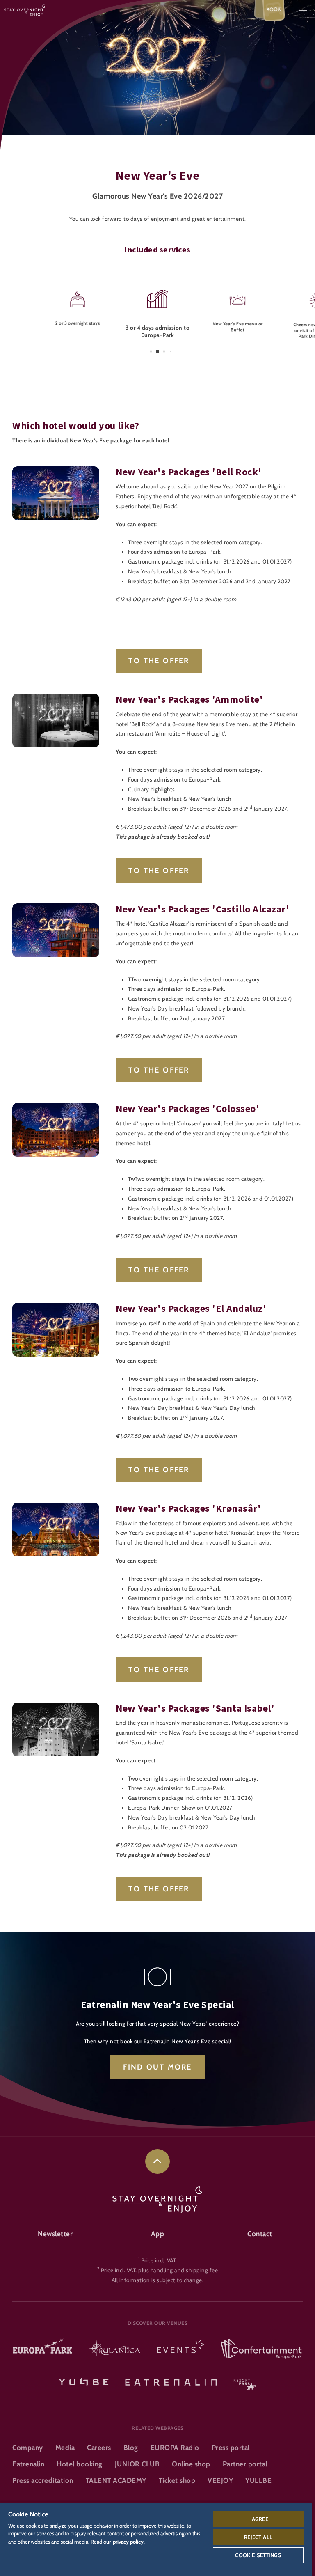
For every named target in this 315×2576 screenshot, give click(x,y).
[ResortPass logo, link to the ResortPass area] (245, 2381)
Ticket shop (177, 2480)
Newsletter (55, 2234)
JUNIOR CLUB (137, 2464)
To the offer (159, 661)
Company (28, 2448)
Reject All (258, 2537)
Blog (131, 2448)
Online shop (191, 2464)
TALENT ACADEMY (116, 2480)
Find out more (157, 2067)
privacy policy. (129, 2542)
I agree (258, 2519)
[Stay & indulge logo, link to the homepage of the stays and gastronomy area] (25, 10)
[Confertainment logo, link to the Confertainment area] (261, 2349)
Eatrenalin (28, 2464)
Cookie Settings (258, 2555)
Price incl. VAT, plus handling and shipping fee (160, 2270)
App (158, 2234)
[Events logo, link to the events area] (180, 2349)
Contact (260, 2234)
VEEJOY (220, 2480)
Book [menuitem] (274, 9)
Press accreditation (43, 2480)
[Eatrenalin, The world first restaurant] (171, 2381)
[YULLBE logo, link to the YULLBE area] (84, 2381)
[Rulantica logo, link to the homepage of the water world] (115, 2349)
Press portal (231, 2448)
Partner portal (245, 2464)
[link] (157, 2161)
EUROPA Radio (175, 2448)
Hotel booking (80, 2464)
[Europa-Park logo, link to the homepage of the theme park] (42, 2349)
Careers (99, 2448)
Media (65, 2448)
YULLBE (258, 2480)
